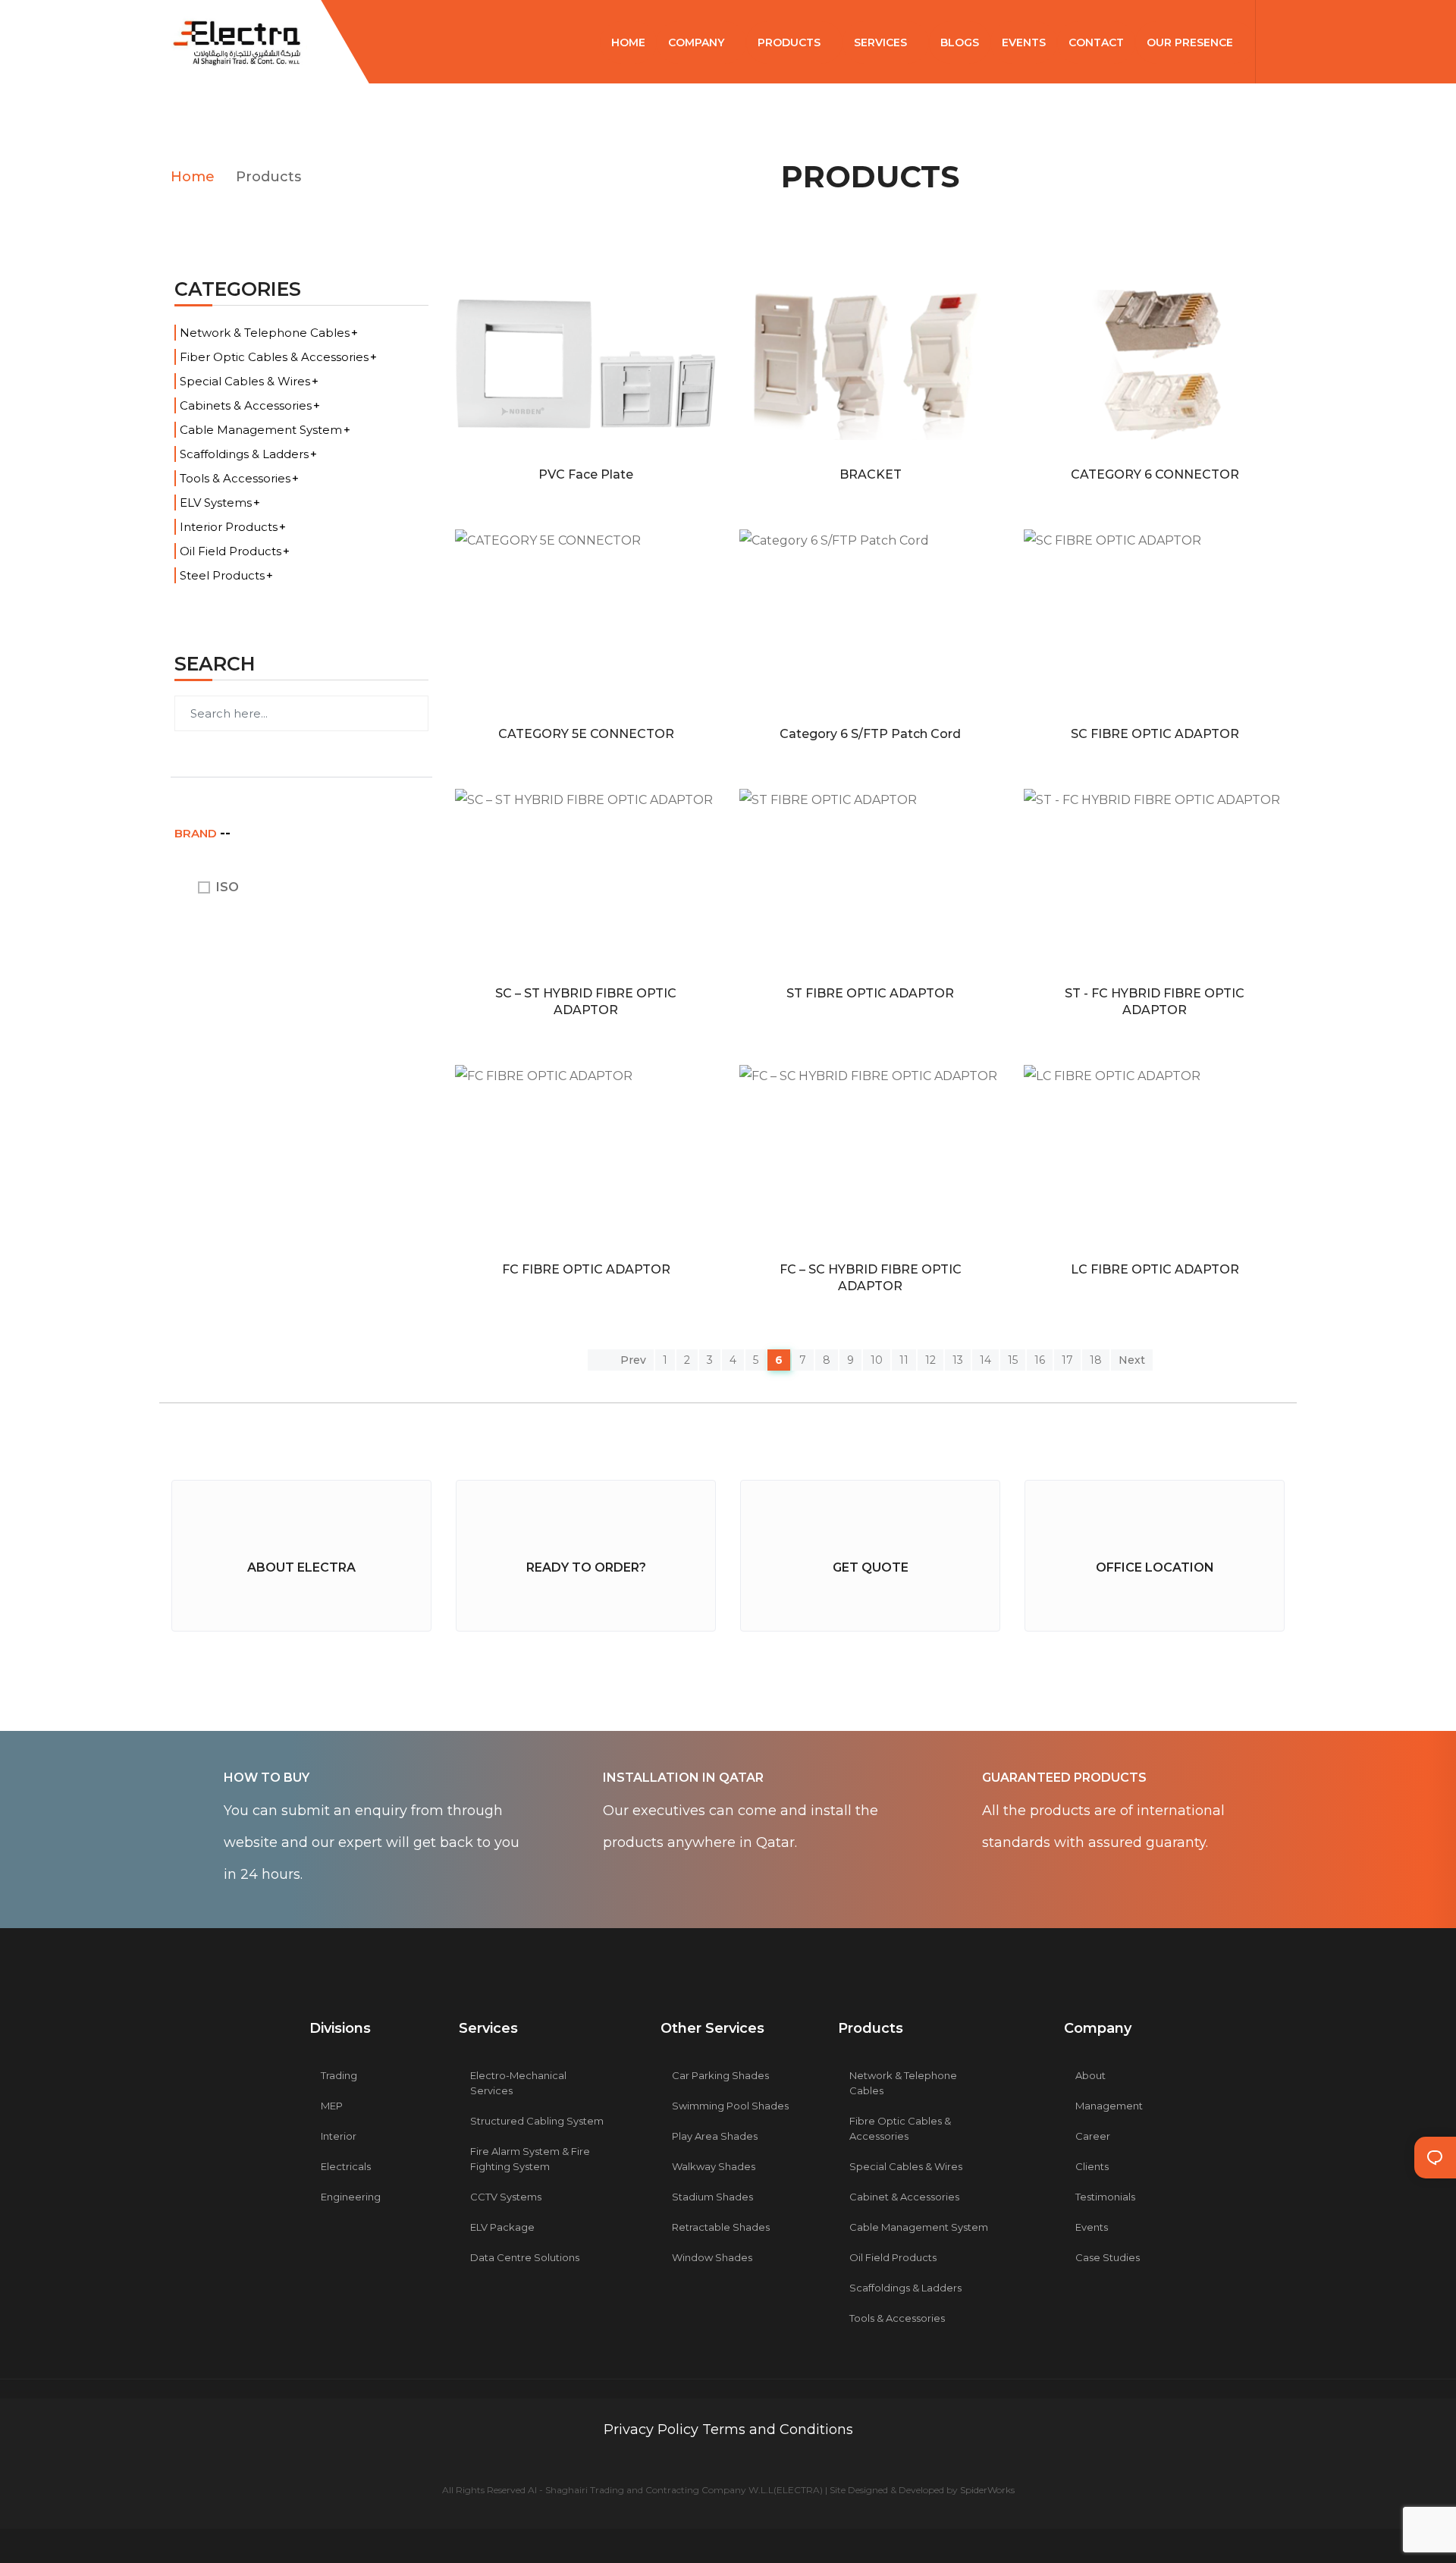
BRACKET (871, 474)
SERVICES (882, 42)
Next (1132, 1360)
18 (1096, 1360)
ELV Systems (216, 503)
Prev (632, 1360)
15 (1013, 1360)
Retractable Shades (721, 2227)
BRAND (197, 833)
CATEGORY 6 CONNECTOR (1155, 474)
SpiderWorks (987, 2490)
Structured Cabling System (537, 2121)
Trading (339, 2075)
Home (193, 177)
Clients (1092, 2166)
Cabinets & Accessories (246, 405)
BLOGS (960, 42)
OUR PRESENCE (1191, 42)
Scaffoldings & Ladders (244, 454)
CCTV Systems (506, 2197)
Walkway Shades (714, 2166)
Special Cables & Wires (245, 381)
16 (1040, 1360)
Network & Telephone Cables (265, 333)
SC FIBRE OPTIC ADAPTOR (1155, 734)
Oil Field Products (231, 551)
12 (930, 1360)
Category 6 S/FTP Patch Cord (870, 734)
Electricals (346, 2166)
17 (1067, 1360)
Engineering (351, 2197)
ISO (227, 887)
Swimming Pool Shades (730, 2106)
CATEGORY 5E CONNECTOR (586, 734)
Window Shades (712, 2257)
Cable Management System (261, 430)
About (1090, 2075)
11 (904, 1360)
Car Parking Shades (720, 2075)
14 (985, 1360)
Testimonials (1105, 2197)
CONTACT (1096, 42)
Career (1093, 2136)
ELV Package (502, 2227)
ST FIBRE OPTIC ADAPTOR (870, 993)
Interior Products (229, 527)
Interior (339, 2136)
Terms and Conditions (778, 2430)
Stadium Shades (712, 2197)
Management (1109, 2106)
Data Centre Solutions (525, 2257)
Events (1092, 2227)
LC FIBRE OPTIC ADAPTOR (1155, 1269)
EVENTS (1024, 42)
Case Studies (1108, 2257)
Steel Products (222, 575)
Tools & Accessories (235, 478)
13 (958, 1360)
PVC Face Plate (586, 474)
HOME (628, 42)
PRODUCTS (791, 42)
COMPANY (698, 42)
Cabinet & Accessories (904, 2197)
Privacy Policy (653, 2430)
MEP (332, 2106)
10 (877, 1360)
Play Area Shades (715, 2136)
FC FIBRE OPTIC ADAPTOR (586, 1269)
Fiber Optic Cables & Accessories (274, 357)
